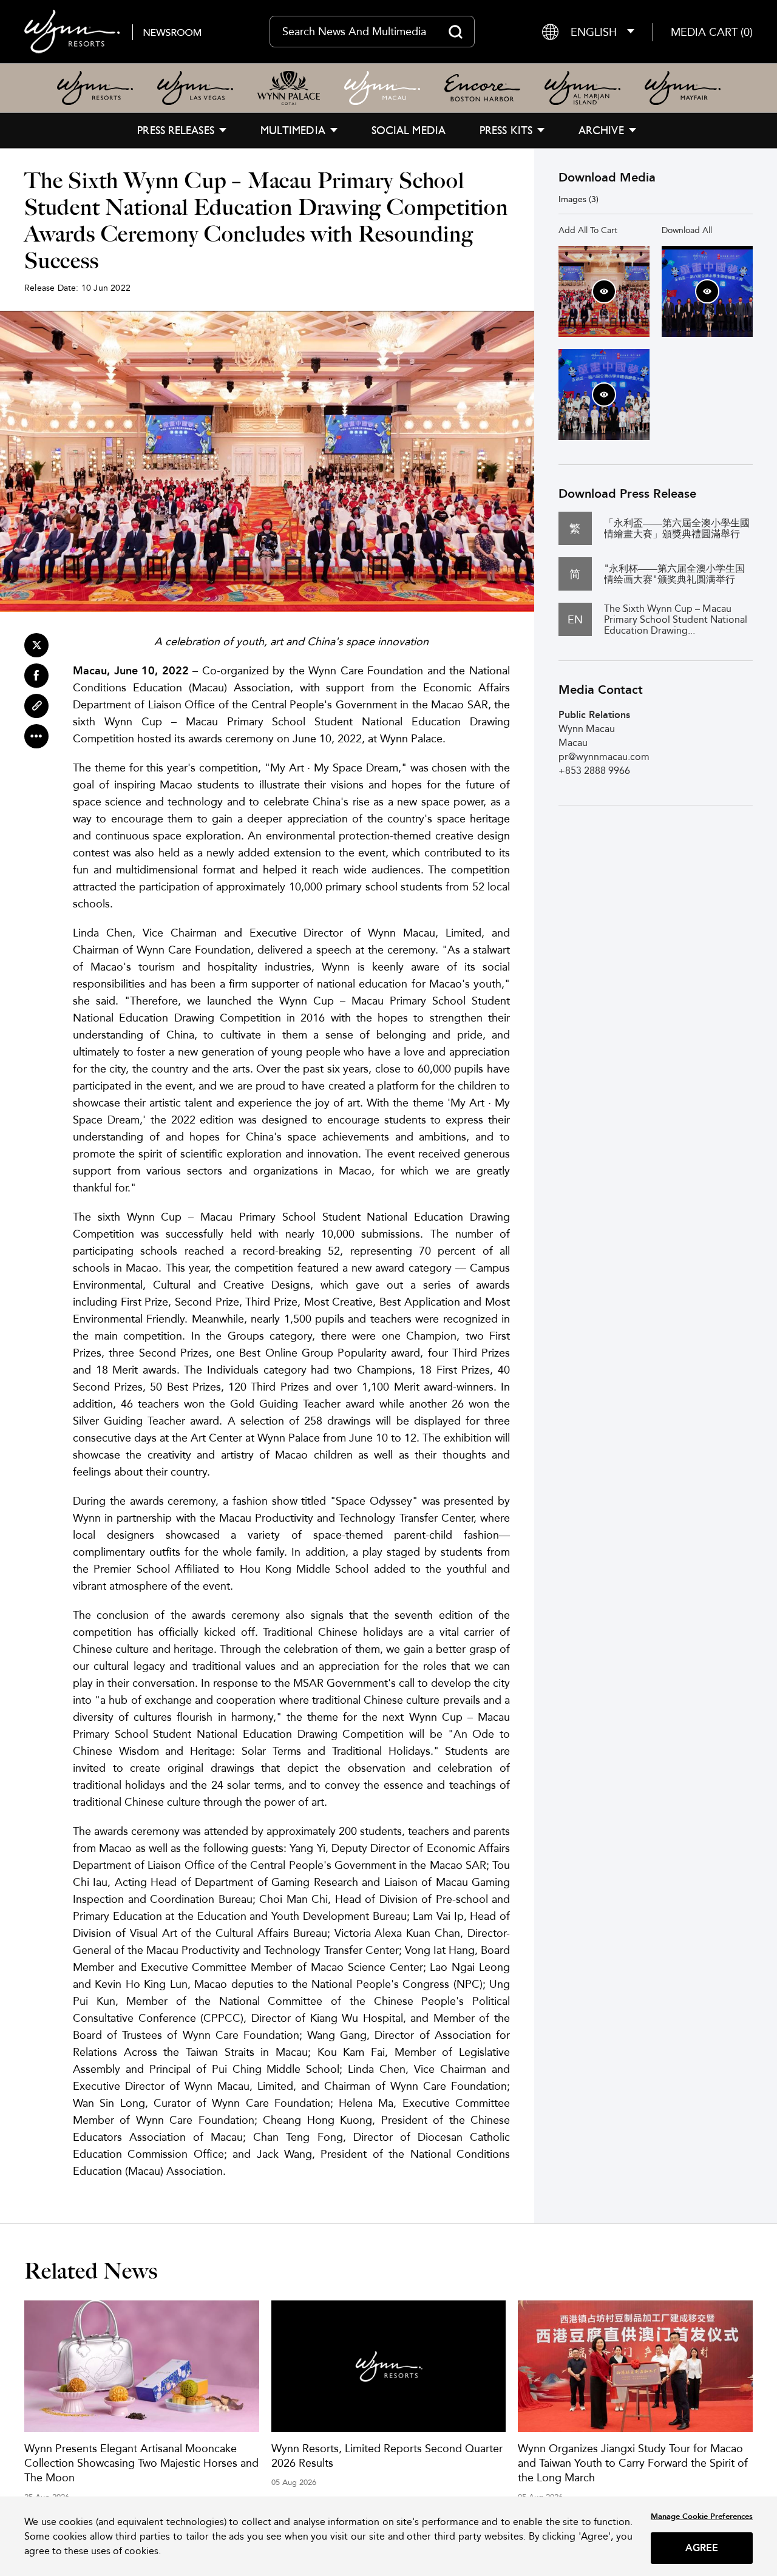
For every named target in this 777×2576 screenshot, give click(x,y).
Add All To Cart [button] (588, 230)
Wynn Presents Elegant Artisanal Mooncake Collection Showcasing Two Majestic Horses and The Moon (141, 2463)
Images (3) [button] (579, 199)
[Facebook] (36, 676)
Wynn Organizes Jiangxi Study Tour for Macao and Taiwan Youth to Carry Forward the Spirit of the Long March (633, 2463)
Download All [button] (687, 230)
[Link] (36, 706)
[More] (36, 736)
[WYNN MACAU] (382, 88)
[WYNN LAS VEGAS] (195, 88)
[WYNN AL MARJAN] (582, 88)
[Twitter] (36, 645)
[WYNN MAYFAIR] (683, 88)
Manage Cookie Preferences (702, 2516)
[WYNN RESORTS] (95, 88)
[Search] (456, 32)
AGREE (702, 2548)
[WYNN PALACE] (289, 88)
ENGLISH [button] (594, 32)
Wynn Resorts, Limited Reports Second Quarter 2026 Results (387, 2456)
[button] (712, 32)
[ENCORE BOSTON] (482, 88)
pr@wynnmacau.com (604, 757)
